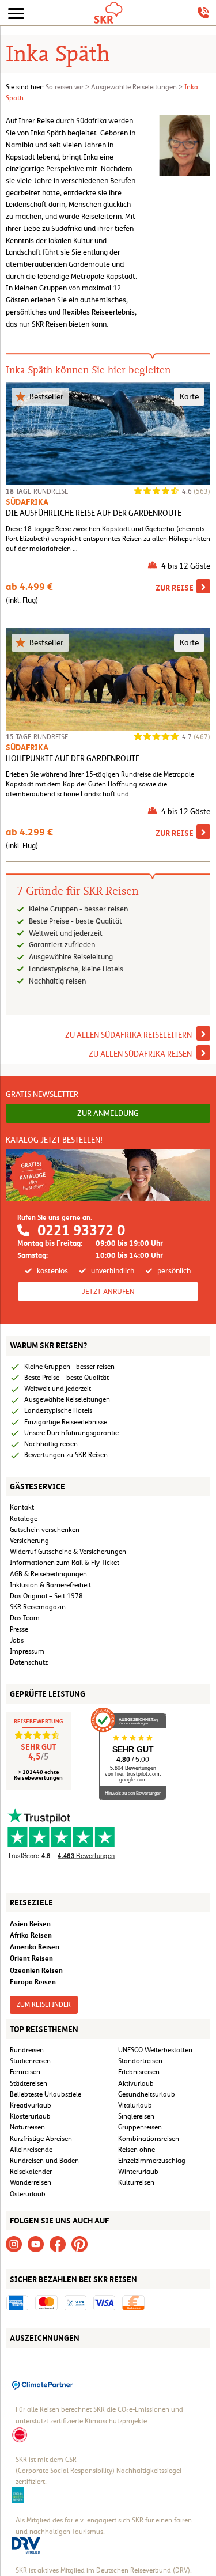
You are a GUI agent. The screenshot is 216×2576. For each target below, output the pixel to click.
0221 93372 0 (81, 1230)
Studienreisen (30, 2061)
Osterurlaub (28, 2194)
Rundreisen (27, 2050)
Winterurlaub (138, 2172)
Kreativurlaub (31, 2105)
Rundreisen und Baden (45, 2161)
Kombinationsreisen (149, 2139)
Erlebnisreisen (139, 2072)
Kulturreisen (136, 2182)
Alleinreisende (31, 2150)
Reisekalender (31, 2172)
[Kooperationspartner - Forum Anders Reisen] (18, 2495)
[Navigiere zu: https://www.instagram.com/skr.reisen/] (14, 2244)
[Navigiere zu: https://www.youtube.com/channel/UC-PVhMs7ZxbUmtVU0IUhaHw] (36, 2244)
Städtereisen (29, 2083)
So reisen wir (65, 87)
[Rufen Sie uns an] (203, 13)
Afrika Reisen (31, 1935)
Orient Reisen (31, 1958)
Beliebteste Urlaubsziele (46, 2094)
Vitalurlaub (135, 2105)
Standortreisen (140, 2061)
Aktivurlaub (136, 2083)
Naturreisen (27, 2127)
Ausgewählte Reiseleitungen (134, 87)
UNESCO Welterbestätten (155, 2050)
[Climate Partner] (43, 2384)
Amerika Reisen (35, 1947)
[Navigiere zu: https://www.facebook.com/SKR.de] (58, 2244)
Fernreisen (25, 2072)
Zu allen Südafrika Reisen (141, 1054)
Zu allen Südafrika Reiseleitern (129, 1035)
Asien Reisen (30, 1924)
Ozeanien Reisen (36, 1970)
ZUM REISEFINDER (44, 2004)
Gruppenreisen (140, 2127)
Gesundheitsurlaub (147, 2094)
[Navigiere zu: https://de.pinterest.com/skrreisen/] (79, 2244)
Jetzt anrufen (108, 1291)
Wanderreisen (31, 2182)
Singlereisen (136, 2116)
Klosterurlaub (30, 2116)
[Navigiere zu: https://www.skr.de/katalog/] (108, 1175)
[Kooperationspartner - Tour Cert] (20, 2434)
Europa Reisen (33, 1982)
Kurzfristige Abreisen (41, 2139)
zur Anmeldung (108, 1113)
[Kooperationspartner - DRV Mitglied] (26, 2544)
